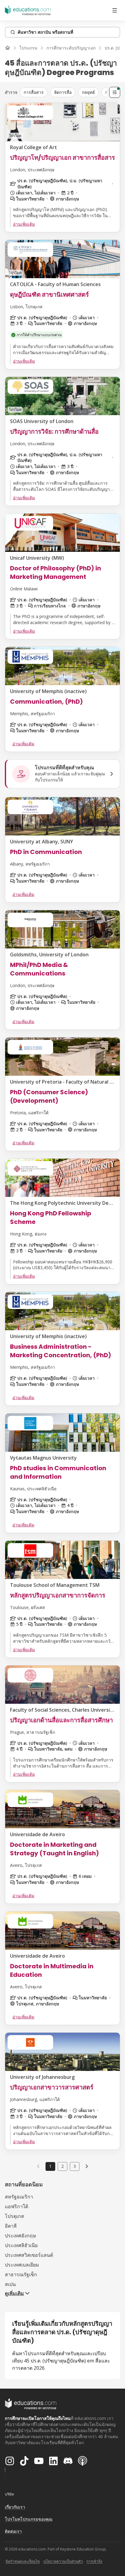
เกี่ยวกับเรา (15, 2507)
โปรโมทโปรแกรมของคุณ (29, 2519)
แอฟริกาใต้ (17, 2206)
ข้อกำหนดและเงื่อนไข (23, 2561)
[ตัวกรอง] (115, 92)
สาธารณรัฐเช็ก (21, 2274)
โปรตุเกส (14, 2216)
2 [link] (62, 2166)
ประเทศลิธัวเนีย (21, 2245)
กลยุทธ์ (88, 92)
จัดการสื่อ (63, 92)
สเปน (10, 2284)
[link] (87, 2166)
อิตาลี (11, 2226)
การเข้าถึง (94, 2561)
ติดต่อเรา (13, 2531)
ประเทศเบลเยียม (22, 2265)
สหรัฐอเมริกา (19, 2197)
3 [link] (75, 2166)
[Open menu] (115, 10)
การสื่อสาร (34, 92)
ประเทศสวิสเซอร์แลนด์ (29, 2255)
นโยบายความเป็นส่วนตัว (63, 2561)
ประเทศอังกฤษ (20, 2236)
